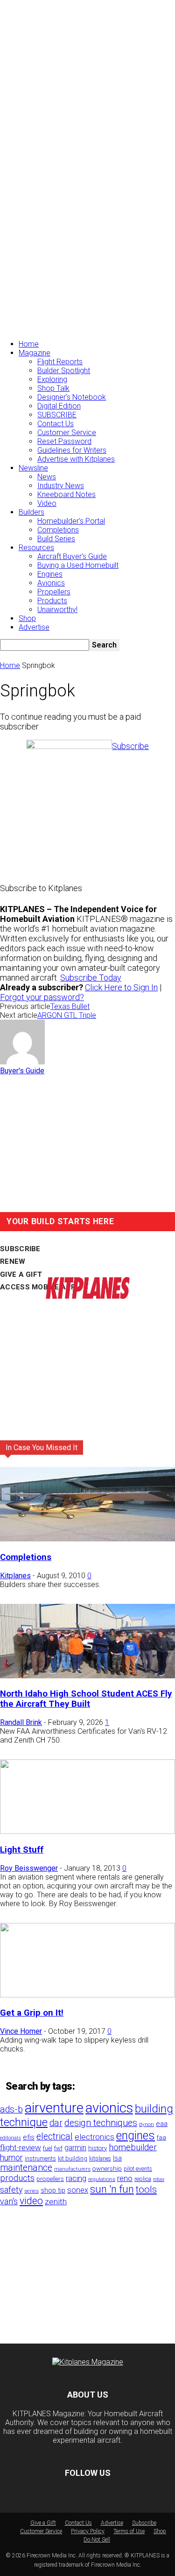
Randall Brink (21, 1722)
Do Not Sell (97, 2540)
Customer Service (67, 433)
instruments (40, 2158)
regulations (102, 2179)
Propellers (54, 592)
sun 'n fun (112, 2189)
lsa (117, 2158)
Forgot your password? (42, 997)
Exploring (52, 379)
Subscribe (144, 2523)
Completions (58, 530)
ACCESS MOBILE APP (38, 1287)
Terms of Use (129, 2531)
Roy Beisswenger (29, 1868)
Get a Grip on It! (32, 2013)
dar (56, 2123)
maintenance (26, 2168)
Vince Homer (21, 2031)
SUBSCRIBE (57, 415)
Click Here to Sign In (121, 987)
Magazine (35, 353)
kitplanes (100, 2159)
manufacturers (72, 2169)
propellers (50, 2179)
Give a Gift (43, 2523)
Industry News (61, 486)
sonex (78, 2190)
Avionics (51, 583)
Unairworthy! (57, 610)
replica (143, 2179)
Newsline (33, 468)
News (47, 477)
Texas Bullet (70, 1006)
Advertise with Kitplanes (76, 459)
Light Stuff (22, 1850)
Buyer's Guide (22, 1071)
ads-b (11, 2109)
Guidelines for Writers (72, 450)
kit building (73, 2158)
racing (76, 2178)
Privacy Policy (88, 2531)
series (31, 2191)
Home (29, 344)
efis (29, 2137)
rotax (159, 2179)
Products (52, 601)
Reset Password (64, 441)
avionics (109, 2108)
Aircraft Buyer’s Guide (72, 556)
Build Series (56, 539)
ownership (107, 2168)
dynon (147, 2124)
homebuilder (133, 2147)
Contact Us (56, 424)
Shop (27, 618)
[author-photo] (22, 1062)
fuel (48, 2148)
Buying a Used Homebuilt (78, 565)
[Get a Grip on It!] (87, 1995)
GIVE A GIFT (21, 1274)
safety (11, 2190)
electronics (94, 2137)
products (17, 2178)
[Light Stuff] (87, 1831)
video (31, 2201)
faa (161, 2137)
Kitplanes (15, 1576)
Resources (36, 548)
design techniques (101, 2123)
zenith (56, 2201)
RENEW (13, 1261)
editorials (10, 2138)
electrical (55, 2136)
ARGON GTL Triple (67, 1015)
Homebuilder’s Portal (71, 521)
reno (125, 2178)
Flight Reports (60, 362)
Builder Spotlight (64, 371)
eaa (162, 2124)
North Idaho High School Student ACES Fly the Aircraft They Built (86, 1699)
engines (136, 2136)
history (98, 2148)
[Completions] (87, 1539)
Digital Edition (59, 406)
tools (146, 2189)
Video (47, 503)
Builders (31, 512)
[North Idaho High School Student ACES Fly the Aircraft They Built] (87, 1676)
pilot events (138, 2169)
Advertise (34, 627)
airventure (54, 2108)
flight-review (21, 2147)
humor (11, 2157)
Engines (50, 574)
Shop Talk (53, 388)
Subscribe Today (91, 978)
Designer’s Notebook (72, 397)
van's (9, 2201)
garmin (75, 2148)
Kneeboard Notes (66, 494)
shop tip (53, 2190)
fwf (58, 2148)
